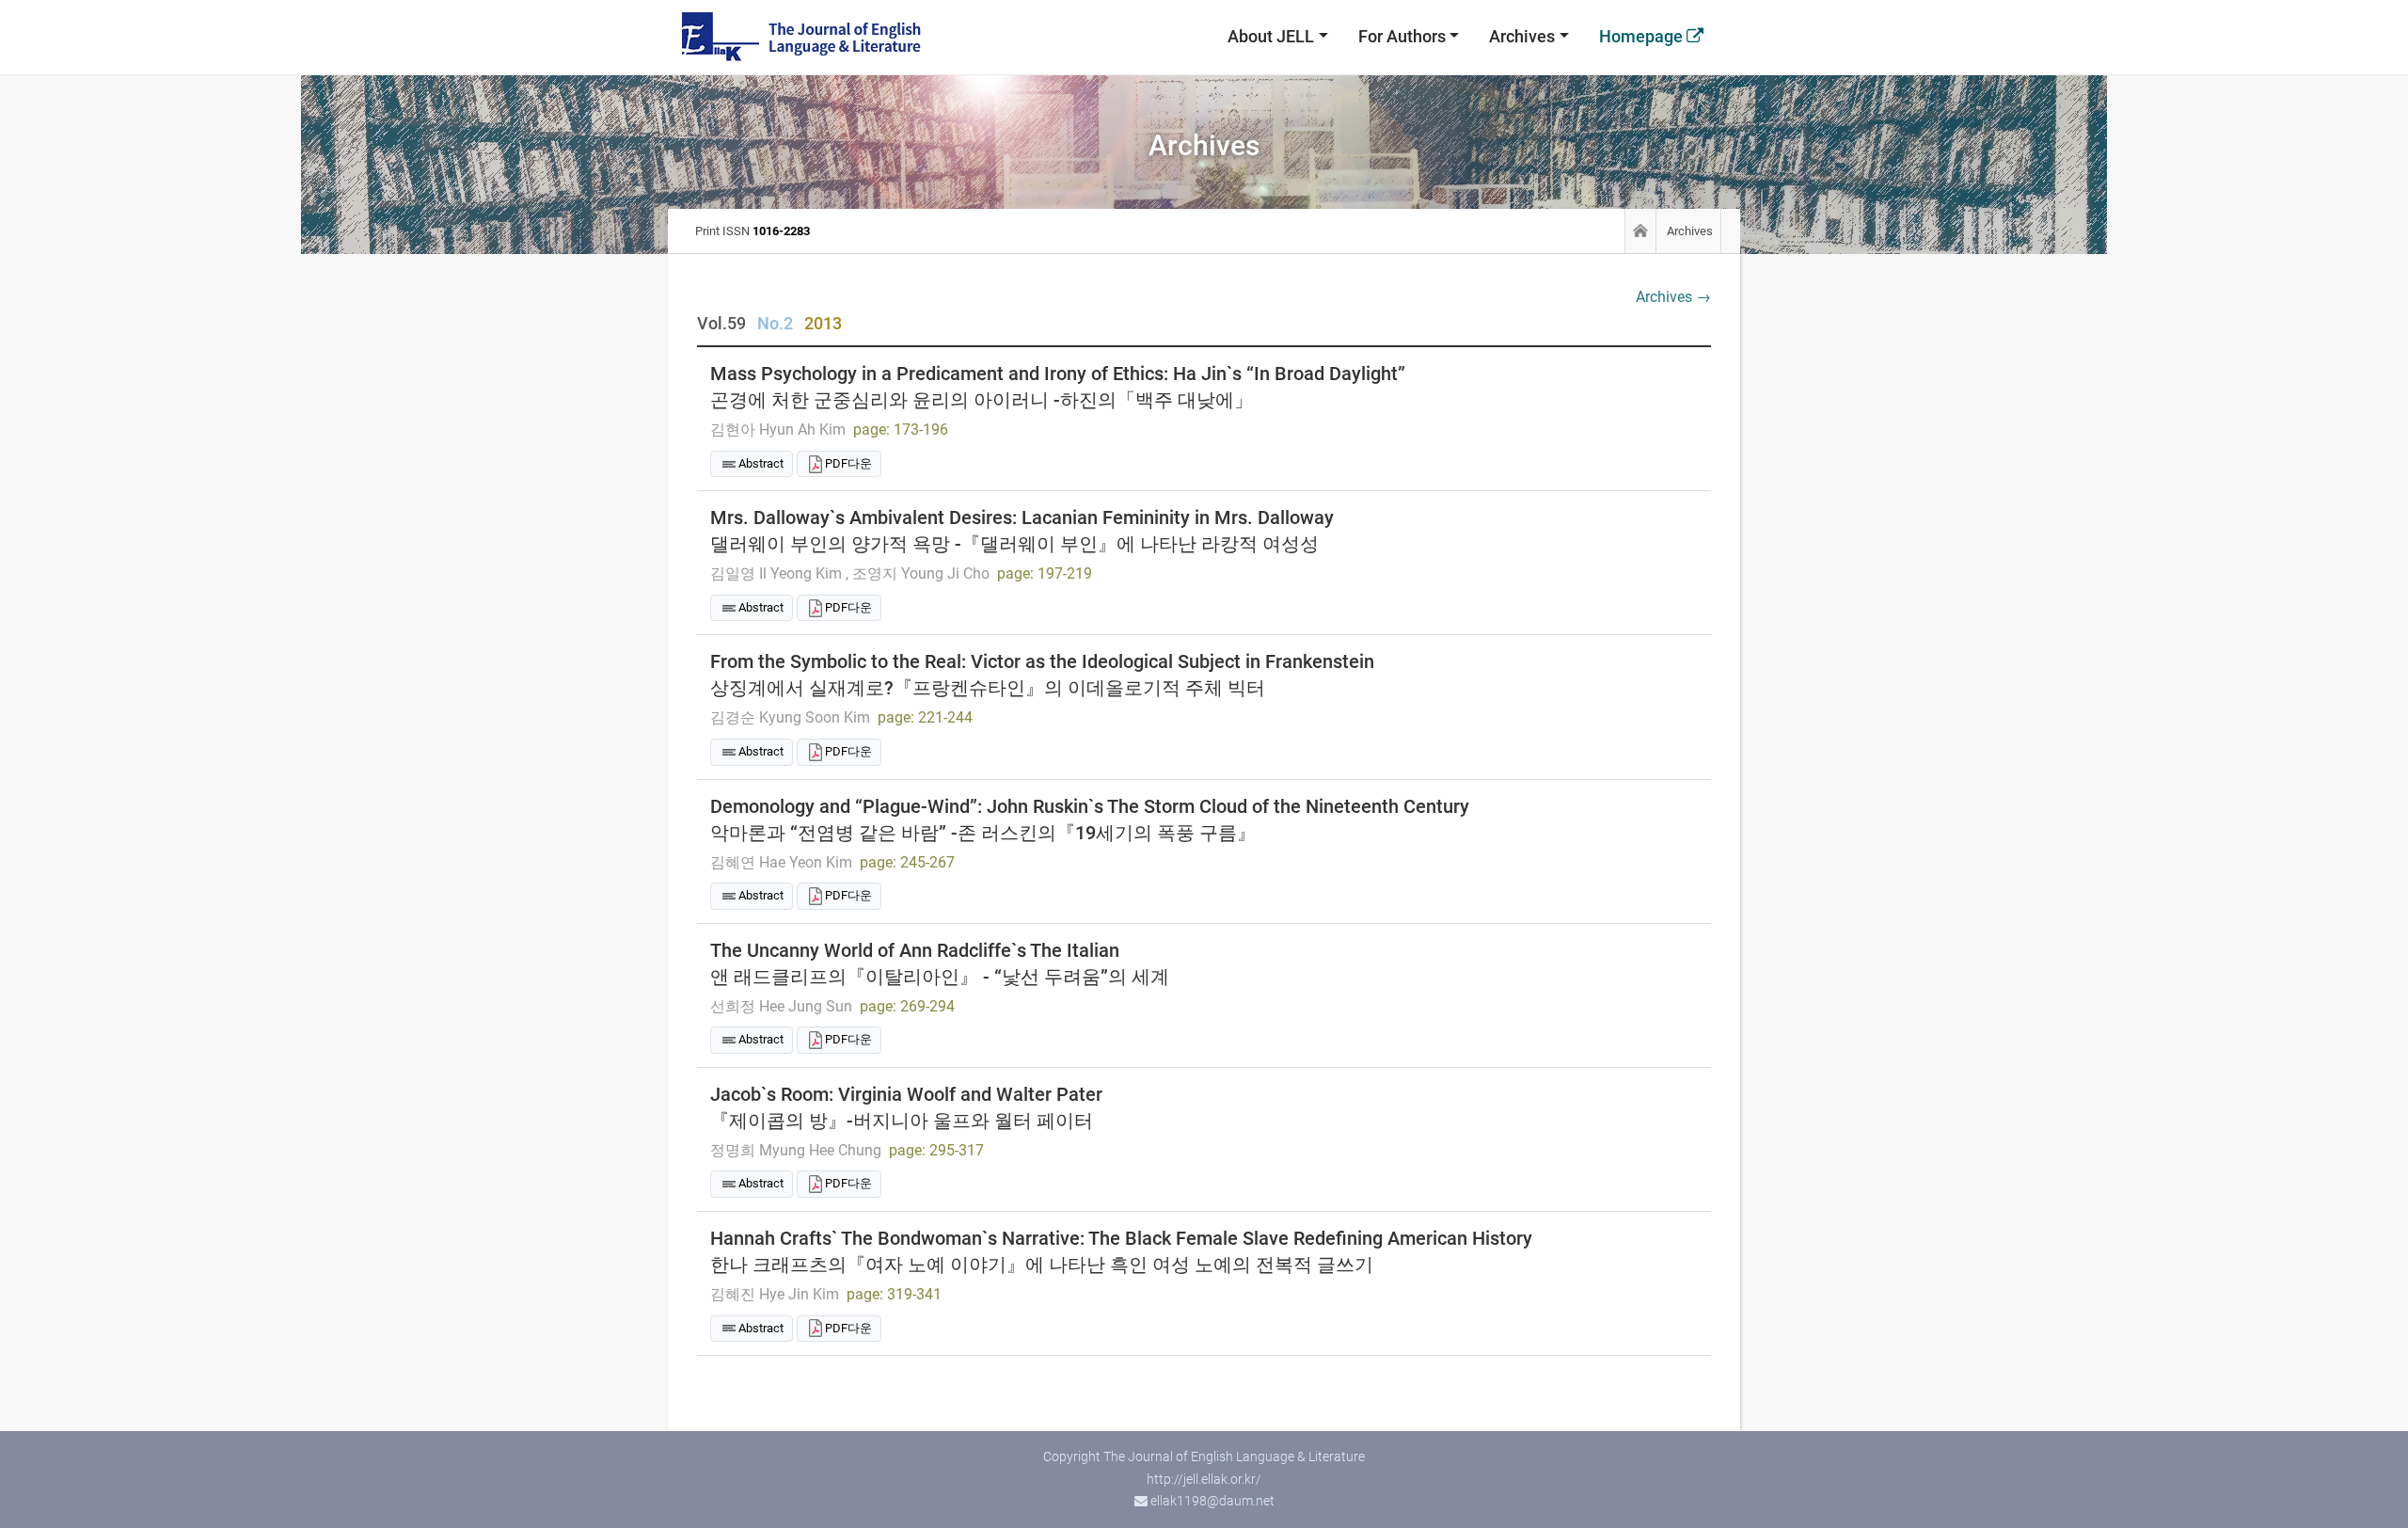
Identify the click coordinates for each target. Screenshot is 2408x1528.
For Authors (1402, 36)
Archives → (1673, 297)
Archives (1522, 36)
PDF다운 (848, 463)
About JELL (1271, 36)
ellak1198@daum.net (1212, 1501)
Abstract (761, 463)
